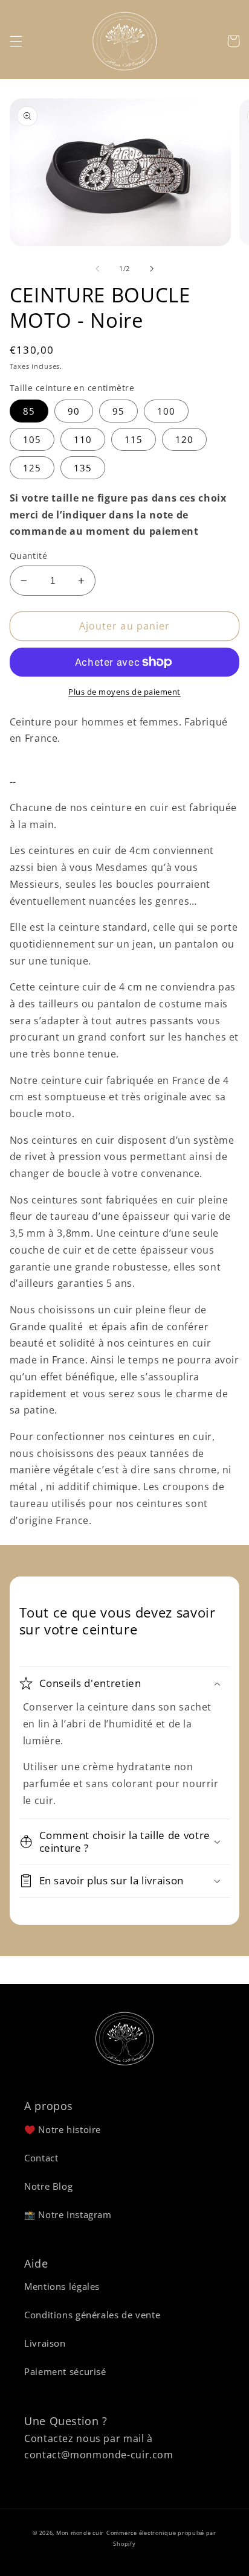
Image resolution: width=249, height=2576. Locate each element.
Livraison (45, 2343)
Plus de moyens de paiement (124, 692)
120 (184, 439)
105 (32, 439)
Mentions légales (62, 2286)
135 (83, 468)
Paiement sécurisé (65, 2371)
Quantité (28, 556)
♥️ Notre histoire (63, 2129)
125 (32, 468)
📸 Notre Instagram (68, 2214)
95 (118, 411)
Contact (41, 2158)
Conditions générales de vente (92, 2315)
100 (166, 411)
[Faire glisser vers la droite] (152, 269)
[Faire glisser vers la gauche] (97, 269)
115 (134, 439)
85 (29, 411)
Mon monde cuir (80, 2533)
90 (74, 411)
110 (83, 439)
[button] (16, 41)
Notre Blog (48, 2186)
